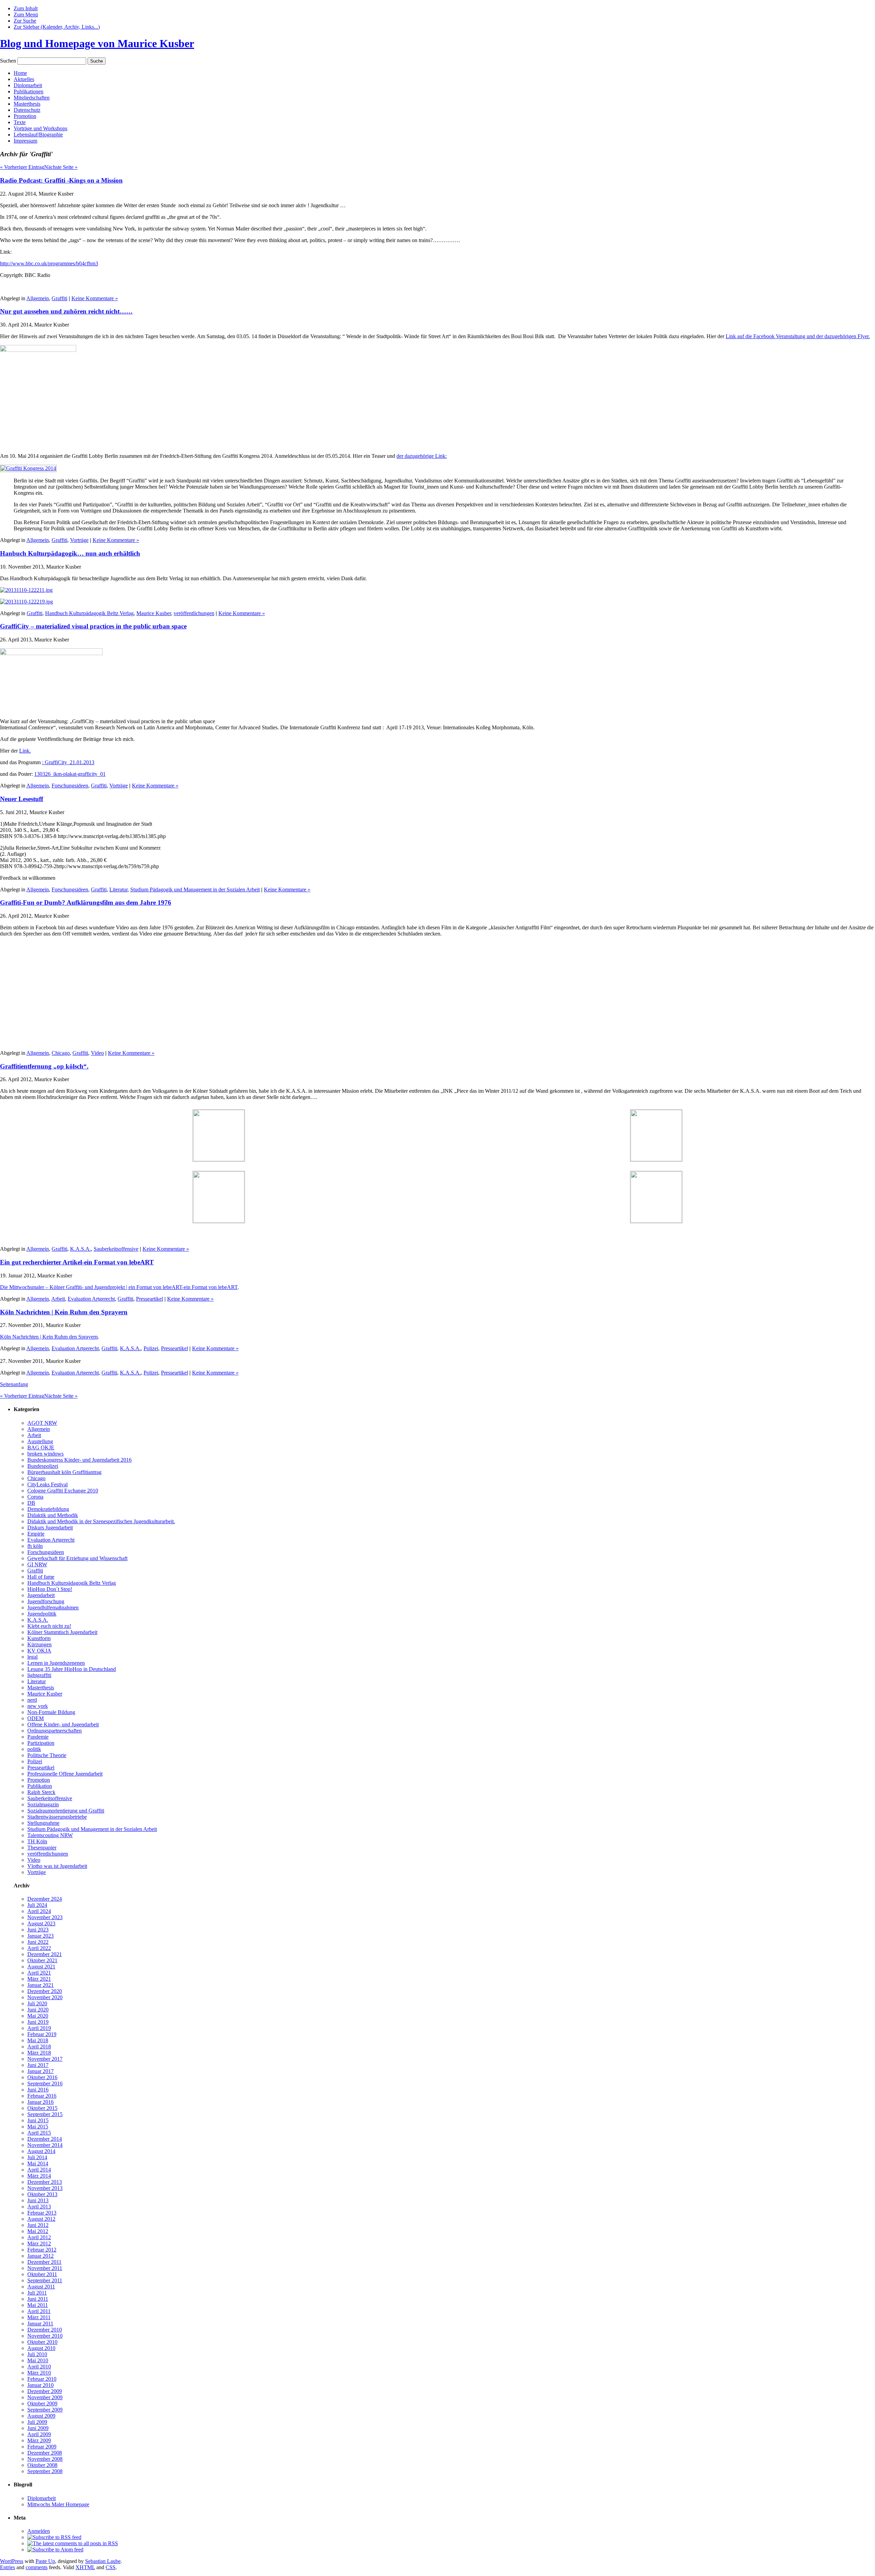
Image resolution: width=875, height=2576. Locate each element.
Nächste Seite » (61, 167)
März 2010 (39, 2373)
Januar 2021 (41, 1985)
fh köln (35, 1546)
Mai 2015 (38, 2127)
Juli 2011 (37, 2293)
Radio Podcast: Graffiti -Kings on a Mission (61, 180)
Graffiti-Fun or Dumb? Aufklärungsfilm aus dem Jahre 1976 (86, 902)
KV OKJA (39, 1651)
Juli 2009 (37, 2422)
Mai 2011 (38, 2305)
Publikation (40, 1786)
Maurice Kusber (154, 613)
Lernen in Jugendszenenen (56, 1663)
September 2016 (45, 2083)
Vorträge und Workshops (41, 128)
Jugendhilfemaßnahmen (53, 1608)
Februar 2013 (42, 2213)
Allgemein (38, 298)
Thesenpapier (42, 1848)
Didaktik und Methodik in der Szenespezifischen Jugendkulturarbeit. (101, 1521)
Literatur (118, 889)
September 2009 (45, 2410)
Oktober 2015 (42, 2108)
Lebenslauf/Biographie (38, 135)
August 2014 (41, 2151)
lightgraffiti (39, 1675)
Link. (25, 751)
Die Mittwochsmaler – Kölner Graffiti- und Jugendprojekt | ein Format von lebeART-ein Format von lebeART (119, 1287)
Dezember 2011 (44, 2262)
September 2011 (45, 2280)
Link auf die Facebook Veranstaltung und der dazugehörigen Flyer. (798, 336)
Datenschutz (27, 110)
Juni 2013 (38, 2200)
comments (37, 2567)
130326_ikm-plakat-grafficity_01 (70, 774)
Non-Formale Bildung (51, 1712)
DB (31, 1503)
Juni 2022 (38, 1942)
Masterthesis (27, 104)
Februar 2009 (42, 2447)
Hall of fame (41, 1577)
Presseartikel (150, 1299)
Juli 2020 (37, 2003)
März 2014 (39, 2176)
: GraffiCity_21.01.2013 (68, 762)
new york (38, 1706)
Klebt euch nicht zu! (49, 1626)
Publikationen (29, 91)
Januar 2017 (41, 2071)
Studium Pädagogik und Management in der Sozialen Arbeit (195, 889)
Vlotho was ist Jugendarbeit (57, 1866)
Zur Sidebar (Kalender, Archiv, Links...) (57, 27)
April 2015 (39, 2133)
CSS (111, 2567)
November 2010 (45, 2336)
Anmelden (39, 2531)
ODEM (36, 1718)
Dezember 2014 (45, 2139)
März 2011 (39, 2317)
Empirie (36, 1534)
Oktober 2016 (42, 2077)
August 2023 (41, 1923)
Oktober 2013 (42, 2194)
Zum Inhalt (26, 8)
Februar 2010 (42, 2379)
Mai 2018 (38, 2040)
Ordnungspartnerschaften (55, 1731)
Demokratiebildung (48, 1509)
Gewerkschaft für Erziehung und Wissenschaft (77, 1558)
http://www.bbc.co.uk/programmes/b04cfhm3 (49, 263)
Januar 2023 (41, 1936)
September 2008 (45, 2471)
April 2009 (39, 2434)
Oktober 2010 (42, 2342)
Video (97, 1053)
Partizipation (41, 1743)
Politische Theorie (47, 1755)
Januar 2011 (40, 2323)
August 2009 (41, 2416)
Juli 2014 (37, 2157)
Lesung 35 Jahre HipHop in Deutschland (72, 1669)
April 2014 (39, 2170)
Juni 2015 (38, 2120)
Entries (8, 2567)
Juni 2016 (38, 2090)
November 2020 (45, 1997)
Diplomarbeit (28, 85)
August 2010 (41, 2348)
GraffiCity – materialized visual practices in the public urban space (93, 626)
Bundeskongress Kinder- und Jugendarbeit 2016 (79, 1460)
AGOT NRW (42, 1423)
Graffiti (59, 298)
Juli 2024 (37, 1905)
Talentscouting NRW (50, 1835)
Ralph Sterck (41, 1792)
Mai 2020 (38, 2016)
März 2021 (39, 1979)
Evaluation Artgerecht (91, 1299)
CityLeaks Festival (48, 1484)
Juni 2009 (38, 2428)
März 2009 (39, 2440)
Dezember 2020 (45, 1991)
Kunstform (39, 1638)
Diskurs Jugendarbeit (50, 1528)
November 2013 (45, 2188)
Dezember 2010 (45, 2330)
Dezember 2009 (45, 2391)
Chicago (61, 1053)
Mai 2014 (38, 2163)
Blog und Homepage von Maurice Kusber (97, 43)
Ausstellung (40, 1441)
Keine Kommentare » (95, 298)
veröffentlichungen (194, 613)
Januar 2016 (41, 2102)
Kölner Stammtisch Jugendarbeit (62, 1632)
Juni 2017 (38, 2065)
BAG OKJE (41, 1448)
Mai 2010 (38, 2360)
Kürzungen (39, 1644)
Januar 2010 (41, 2385)
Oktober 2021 (42, 1960)
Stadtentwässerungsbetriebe (57, 1817)
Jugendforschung (46, 1601)
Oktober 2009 (42, 2404)
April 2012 (39, 2237)
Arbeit (58, 1299)
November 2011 (45, 2268)
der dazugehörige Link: (422, 456)
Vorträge (79, 540)
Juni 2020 (38, 2010)
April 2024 (39, 1911)
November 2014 (45, 2145)
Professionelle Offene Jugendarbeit (65, 1774)
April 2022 (39, 1948)
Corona (35, 1497)
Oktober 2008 (42, 2465)
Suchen (8, 61)
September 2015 (45, 2114)
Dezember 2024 (45, 1899)
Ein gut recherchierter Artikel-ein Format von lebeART (77, 1262)
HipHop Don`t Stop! (50, 1589)
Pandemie (38, 1737)
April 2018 (39, 2047)
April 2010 (39, 2367)
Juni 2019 (38, 2022)
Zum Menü (26, 15)
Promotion (25, 116)
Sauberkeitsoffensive (116, 1249)
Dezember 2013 (45, 2182)
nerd (32, 1700)
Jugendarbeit (41, 1595)
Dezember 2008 (45, 2453)
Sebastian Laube (103, 2561)
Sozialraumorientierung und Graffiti (66, 1811)
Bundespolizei (43, 1466)
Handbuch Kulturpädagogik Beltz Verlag (89, 613)
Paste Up (45, 2561)
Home (20, 73)
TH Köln (37, 1841)
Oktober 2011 (42, 2274)
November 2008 (45, 2459)
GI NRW (37, 1564)
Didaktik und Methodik (53, 1515)
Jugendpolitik (42, 1614)
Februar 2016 (42, 2096)
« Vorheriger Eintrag (22, 167)
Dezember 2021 (45, 1954)
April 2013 (39, 2207)
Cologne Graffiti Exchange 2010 (63, 1491)
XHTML (85, 2567)
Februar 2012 (42, 2250)
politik (34, 1749)
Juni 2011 (38, 2299)
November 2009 (45, 2397)
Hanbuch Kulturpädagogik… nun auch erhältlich (70, 553)
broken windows (45, 1454)
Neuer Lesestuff (22, 799)
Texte (20, 122)
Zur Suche (25, 21)
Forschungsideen (70, 786)
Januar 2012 (41, 2256)
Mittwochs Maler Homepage (58, 2504)
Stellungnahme (43, 1823)
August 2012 (41, 2219)
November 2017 (45, 2059)
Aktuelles (24, 79)
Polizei (151, 1348)
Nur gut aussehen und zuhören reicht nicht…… (66, 311)
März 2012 (39, 2243)
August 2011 (41, 2287)
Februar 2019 (42, 2034)
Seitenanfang (14, 1384)
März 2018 (39, 2053)
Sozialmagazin (43, 1804)
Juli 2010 (37, 2354)
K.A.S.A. (80, 1249)
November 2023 (45, 1917)
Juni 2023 (38, 1930)
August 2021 (41, 1967)
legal (32, 1657)
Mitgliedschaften (32, 98)
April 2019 (39, 2028)
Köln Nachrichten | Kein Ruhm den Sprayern (64, 1312)
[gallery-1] (28, 468)
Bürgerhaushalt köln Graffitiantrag (64, 1472)
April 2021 (39, 1973)
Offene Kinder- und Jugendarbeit (63, 1724)
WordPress (12, 2561)
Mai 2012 (38, 2231)
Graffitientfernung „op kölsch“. (44, 1066)
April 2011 (39, 2311)
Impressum (25, 141)
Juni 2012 (38, 2225)
